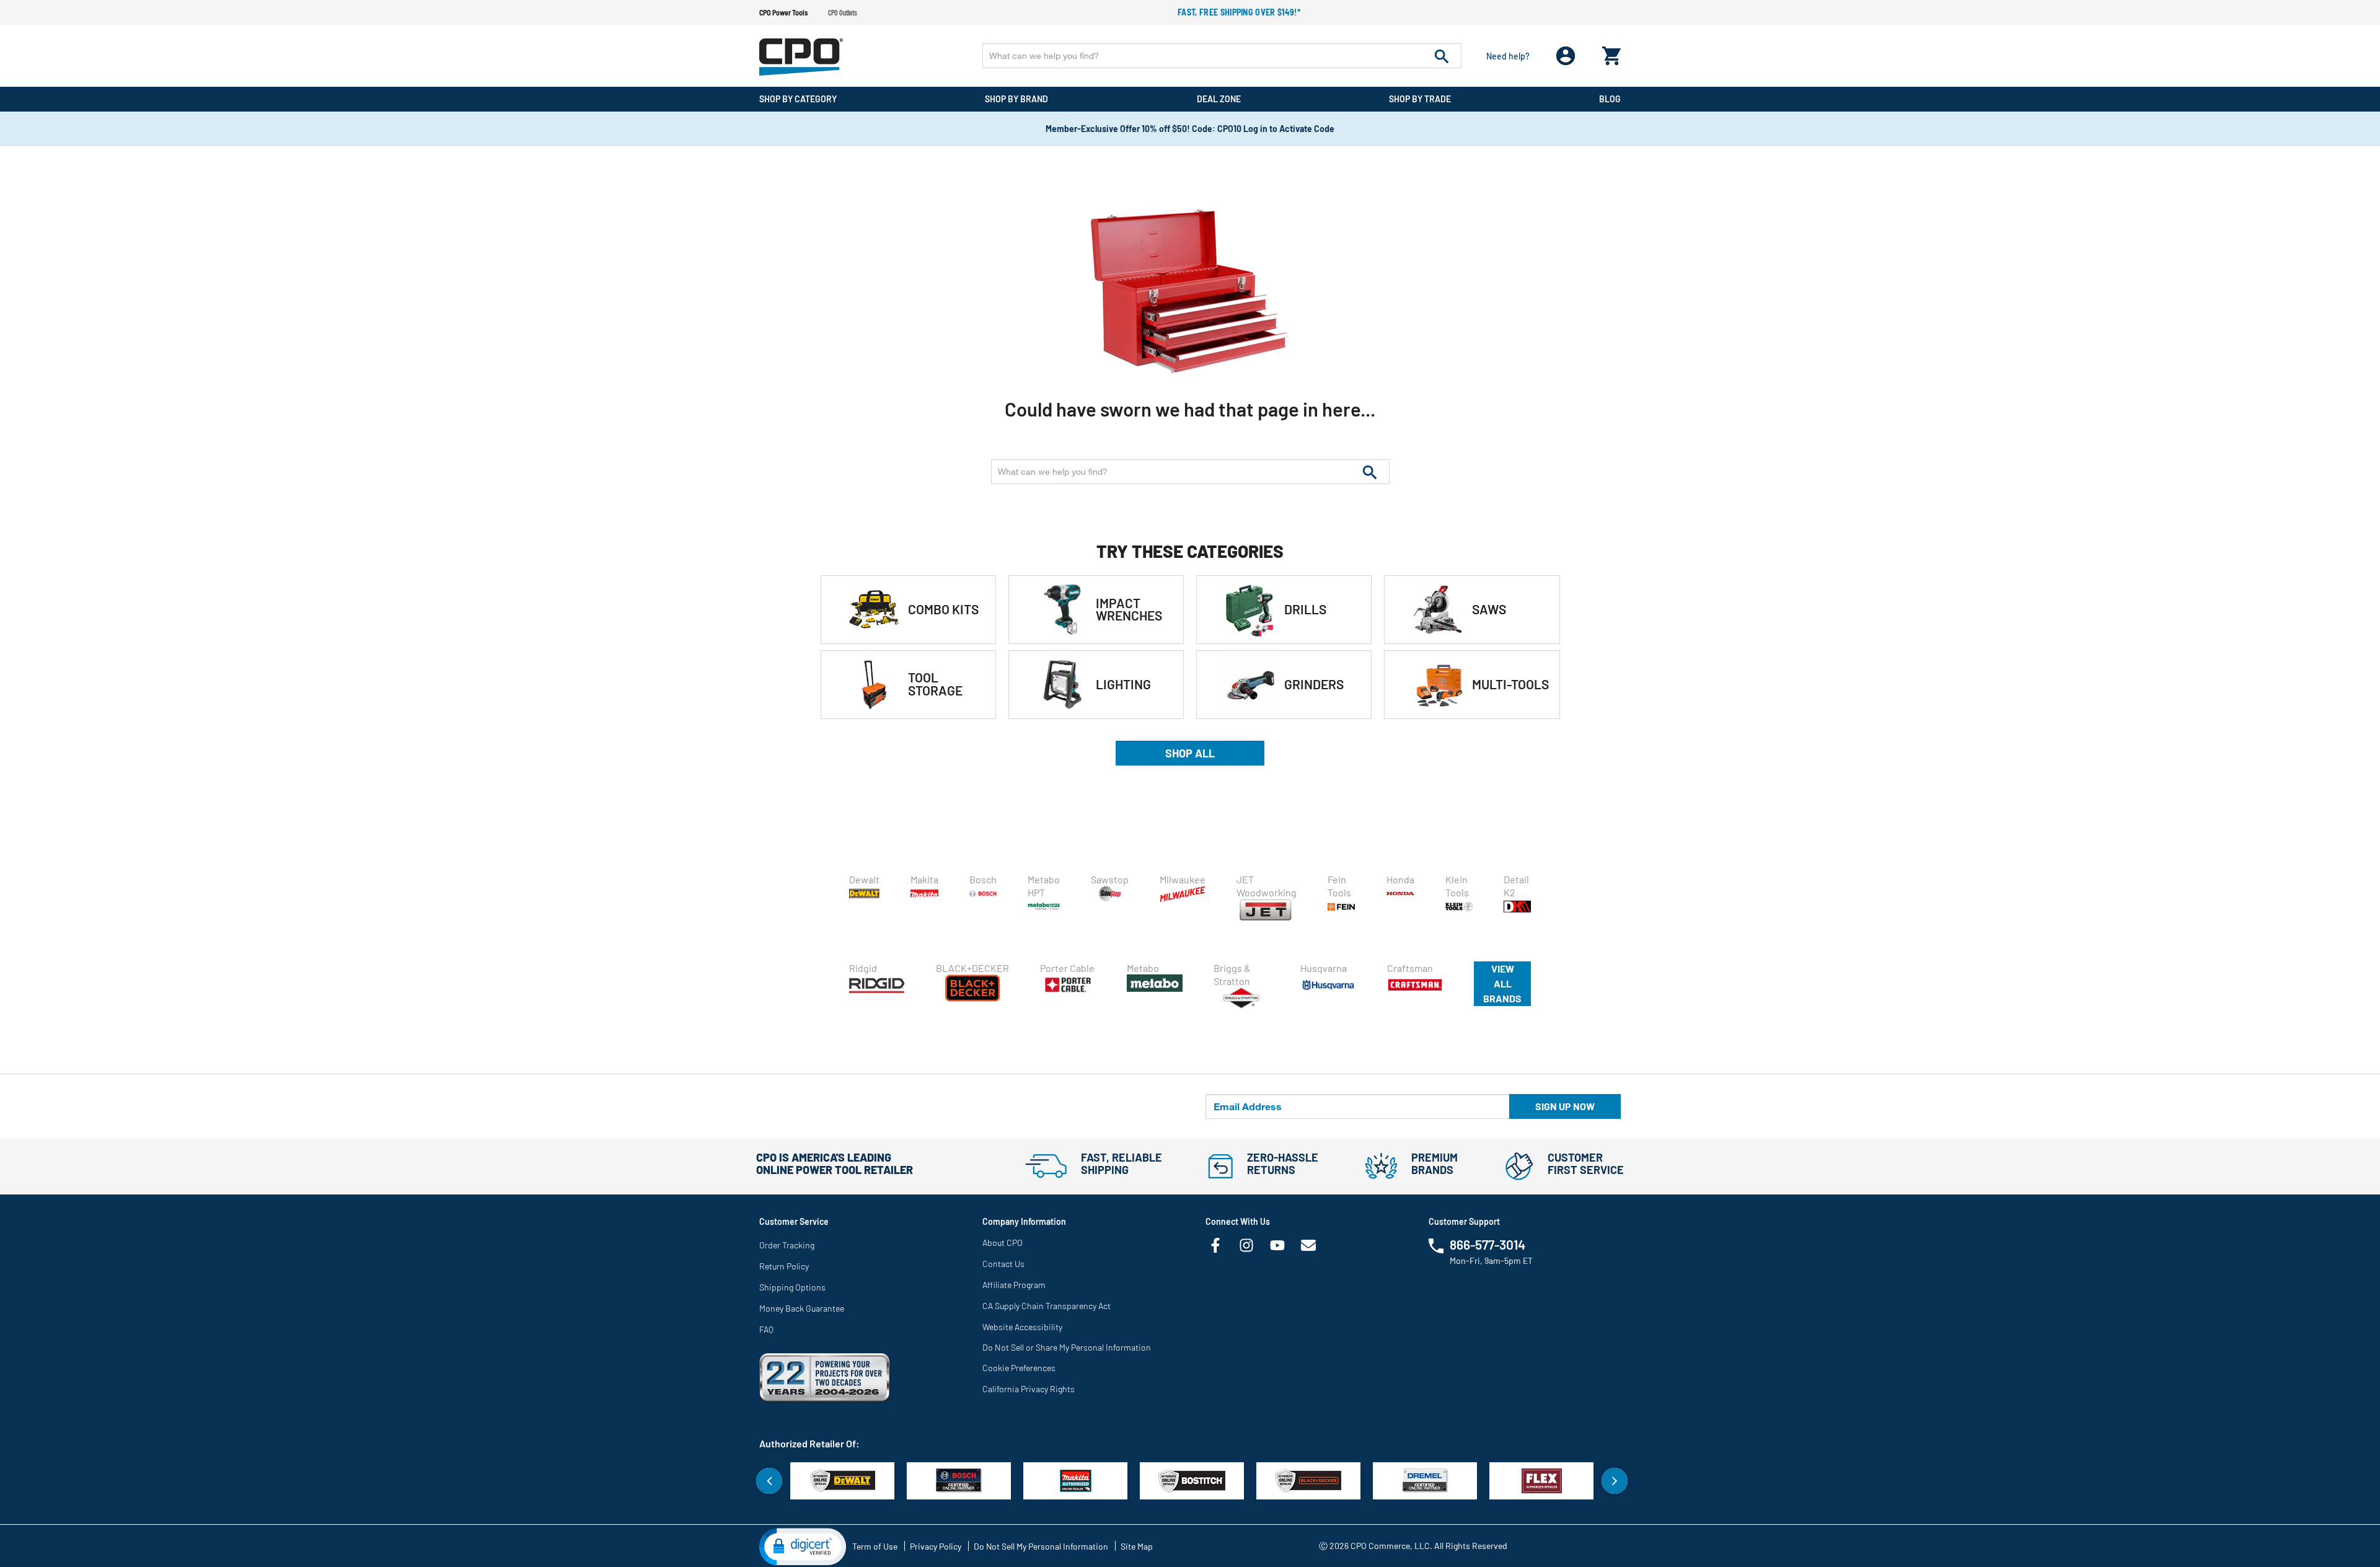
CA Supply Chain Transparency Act (1047, 1306)
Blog (1610, 99)
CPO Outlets (843, 12)
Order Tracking (787, 1245)
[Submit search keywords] (1442, 56)
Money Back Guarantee (802, 1308)
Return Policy (784, 1266)
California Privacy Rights (1029, 1389)
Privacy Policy (936, 1546)
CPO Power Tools (783, 12)
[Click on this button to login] (1566, 56)
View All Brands (1502, 983)
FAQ (766, 1329)
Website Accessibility (1022, 1327)
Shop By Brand (1016, 99)
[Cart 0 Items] (1611, 53)
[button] (803, 1546)
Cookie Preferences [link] (1019, 1368)
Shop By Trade (1420, 99)
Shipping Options (792, 1287)
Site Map (1137, 1546)
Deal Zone (1219, 99)
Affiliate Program (1014, 1285)
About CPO (1003, 1243)
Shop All (1190, 753)
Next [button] (1615, 1481)
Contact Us (1003, 1264)
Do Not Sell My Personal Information (1041, 1546)
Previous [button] (769, 1481)
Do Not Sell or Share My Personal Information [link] (1067, 1347)
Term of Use (875, 1546)
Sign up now (1565, 1106)
